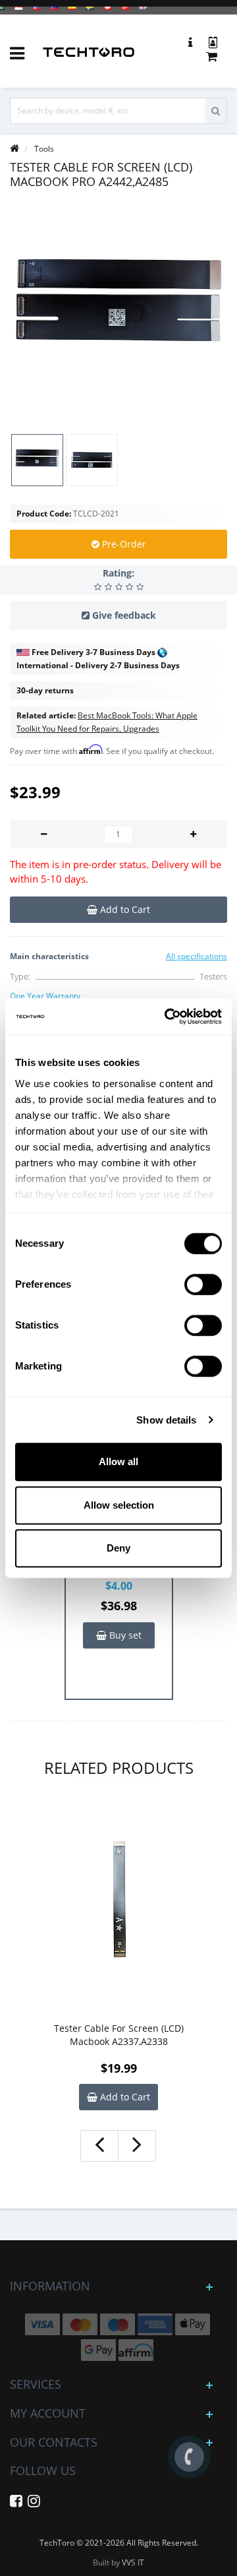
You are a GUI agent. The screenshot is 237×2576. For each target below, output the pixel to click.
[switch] (203, 1284)
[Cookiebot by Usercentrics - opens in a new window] (167, 1017)
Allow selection (119, 1505)
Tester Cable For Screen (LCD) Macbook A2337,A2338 (119, 2035)
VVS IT (133, 2562)
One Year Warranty (45, 996)
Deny (118, 1548)
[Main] (14, 149)
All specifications (197, 956)
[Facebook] (16, 2503)
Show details (166, 1420)
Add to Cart (124, 2097)
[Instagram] (34, 2503)
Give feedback (124, 615)
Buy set (124, 1635)
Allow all (118, 1461)
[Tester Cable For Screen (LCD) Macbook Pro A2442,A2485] (118, 311)
